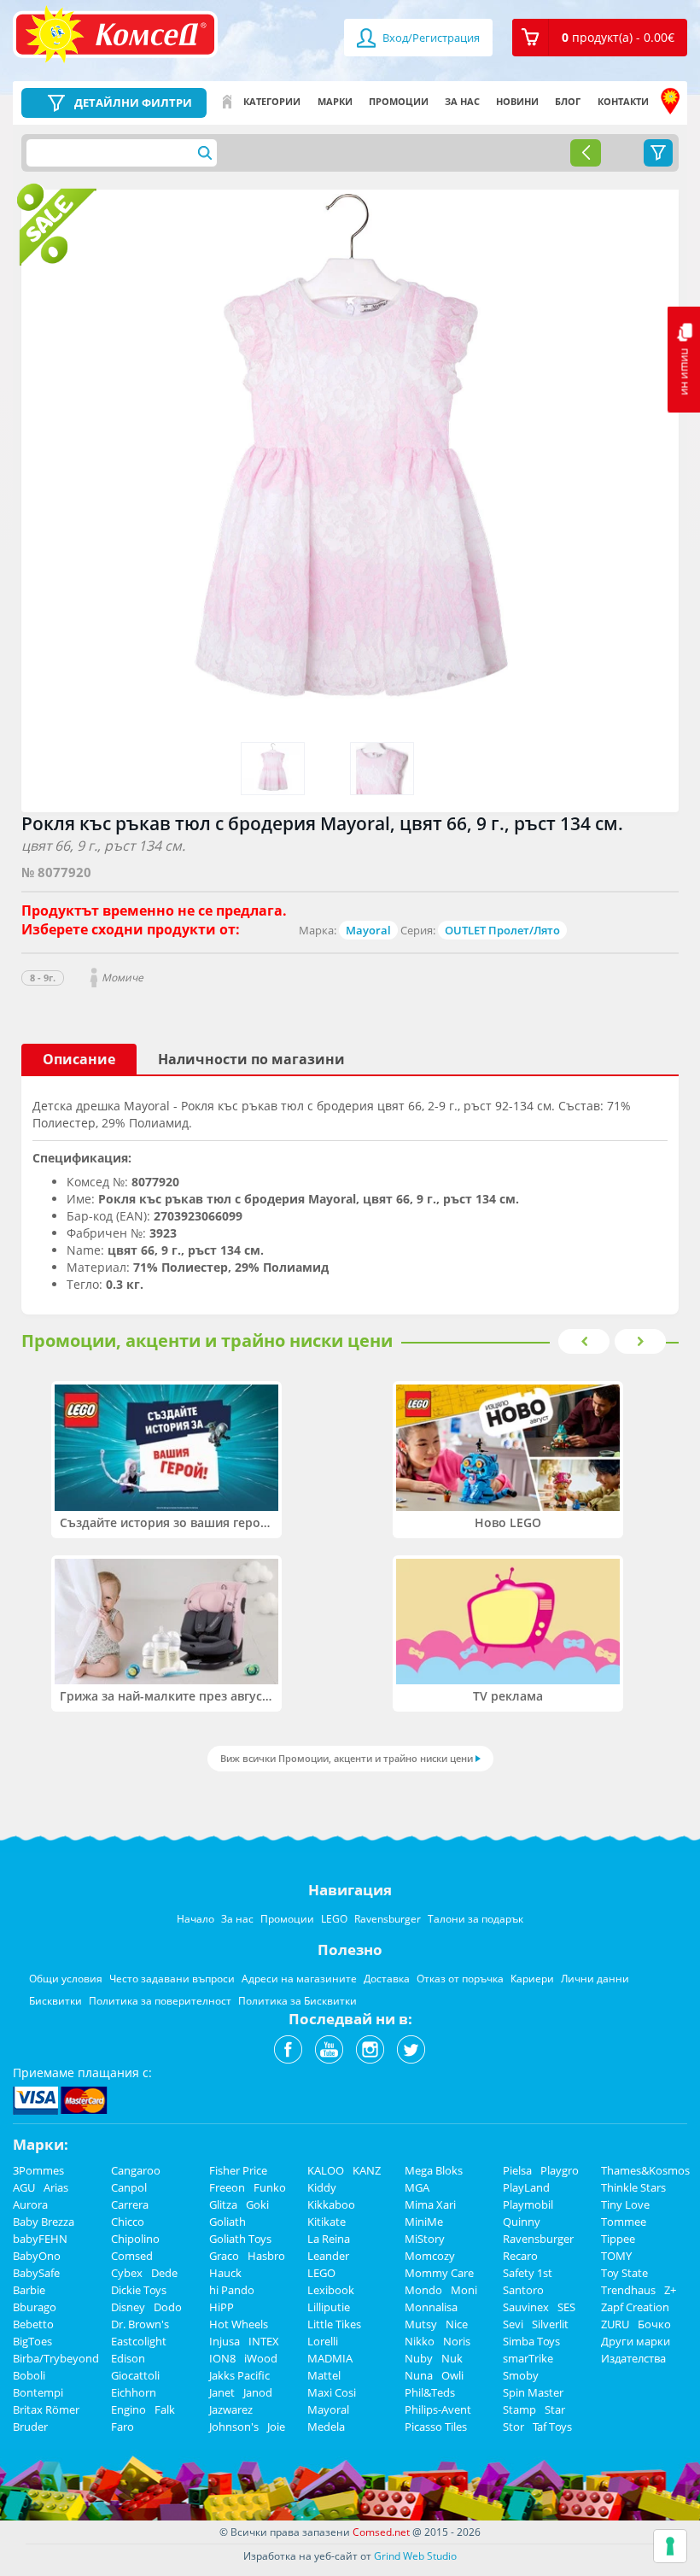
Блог (568, 101)
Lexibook (331, 2290)
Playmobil (528, 2204)
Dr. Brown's (140, 2324)
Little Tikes (334, 2324)
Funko (270, 2187)
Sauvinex (526, 2307)
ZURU (615, 2324)
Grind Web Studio (415, 2556)
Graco (224, 2256)
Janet (222, 2392)
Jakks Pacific (239, 2375)
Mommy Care (439, 2273)
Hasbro (266, 2256)
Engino (128, 2409)
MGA (417, 2187)
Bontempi (38, 2392)
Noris (457, 2341)
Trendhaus (628, 2290)
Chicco (128, 2222)
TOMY (616, 2256)
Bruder (30, 2427)
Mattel (324, 2375)
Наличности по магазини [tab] (251, 1059)
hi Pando (232, 2290)
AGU (24, 2187)
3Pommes (38, 2170)
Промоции (399, 101)
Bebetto (33, 2324)
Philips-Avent (438, 2409)
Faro (122, 2427)
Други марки (636, 2341)
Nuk (452, 2358)
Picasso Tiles (436, 2427)
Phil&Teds (430, 2392)
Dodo (168, 2307)
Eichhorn (134, 2392)
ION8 (222, 2358)
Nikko (420, 2341)
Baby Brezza (44, 2222)
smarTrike (528, 2358)
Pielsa (517, 2170)
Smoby (521, 2375)
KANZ (367, 2170)
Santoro (523, 2290)
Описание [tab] (79, 1059)
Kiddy (322, 2187)
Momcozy (430, 2256)
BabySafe (36, 2273)
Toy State (624, 2273)
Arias (56, 2187)
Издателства (633, 2358)
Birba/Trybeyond (56, 2358)
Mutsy (421, 2324)
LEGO (321, 2273)
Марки (335, 101)
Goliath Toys (240, 2239)
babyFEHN (40, 2239)
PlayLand (526, 2187)
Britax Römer (46, 2409)
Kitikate (327, 2222)
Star (555, 2409)
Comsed (132, 2256)
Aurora (30, 2204)
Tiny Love (625, 2204)
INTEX (264, 2341)
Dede (164, 2273)
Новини (517, 101)
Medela (326, 2427)
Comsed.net (381, 2532)
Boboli (29, 2375)
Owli (452, 2375)
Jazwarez (231, 2409)
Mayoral (368, 930)
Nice (457, 2324)
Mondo (423, 2290)
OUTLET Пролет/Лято (502, 930)
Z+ (670, 2290)
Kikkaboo (331, 2204)
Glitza (223, 2204)
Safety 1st (528, 2273)
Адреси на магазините (670, 102)
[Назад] (586, 153)
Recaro (520, 2256)
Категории (272, 101)
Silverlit (550, 2324)
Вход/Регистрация (430, 38)
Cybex (127, 2273)
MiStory (425, 2239)
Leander (328, 2256)
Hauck (225, 2273)
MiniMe (424, 2222)
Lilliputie (329, 2307)
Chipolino (135, 2239)
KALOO (326, 2170)
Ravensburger (538, 2239)
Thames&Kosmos (645, 2170)
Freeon (227, 2187)
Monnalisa (431, 2307)
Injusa (225, 2341)
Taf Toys (552, 2427)
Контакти (623, 101)
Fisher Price (238, 2170)
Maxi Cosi (332, 2392)
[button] (600, 38)
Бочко (654, 2324)
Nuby (419, 2358)
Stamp (519, 2409)
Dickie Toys (139, 2290)
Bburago (35, 2307)
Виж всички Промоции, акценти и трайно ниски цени (347, 1758)
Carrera (130, 2204)
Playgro (560, 2170)
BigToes (32, 2341)
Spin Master (533, 2392)
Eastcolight (139, 2341)
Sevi (513, 2324)
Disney (128, 2307)
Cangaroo (136, 2170)
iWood (261, 2358)
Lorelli (323, 2341)
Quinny (522, 2222)
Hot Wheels (239, 2324)
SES (566, 2307)
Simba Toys (531, 2341)
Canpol (129, 2187)
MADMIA (330, 2358)
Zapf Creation (635, 2307)
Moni (464, 2290)
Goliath (227, 2222)
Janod (258, 2392)
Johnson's (234, 2427)
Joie (276, 2427)
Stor (513, 2427)
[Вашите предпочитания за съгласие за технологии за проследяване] (670, 2546)
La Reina (329, 2239)
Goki (257, 2204)
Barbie (29, 2290)
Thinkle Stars (633, 2187)
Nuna (419, 2375)
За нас (462, 101)
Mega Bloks (434, 2170)
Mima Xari (430, 2204)
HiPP (222, 2307)
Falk (165, 2409)
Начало (227, 102)
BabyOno (37, 2256)
